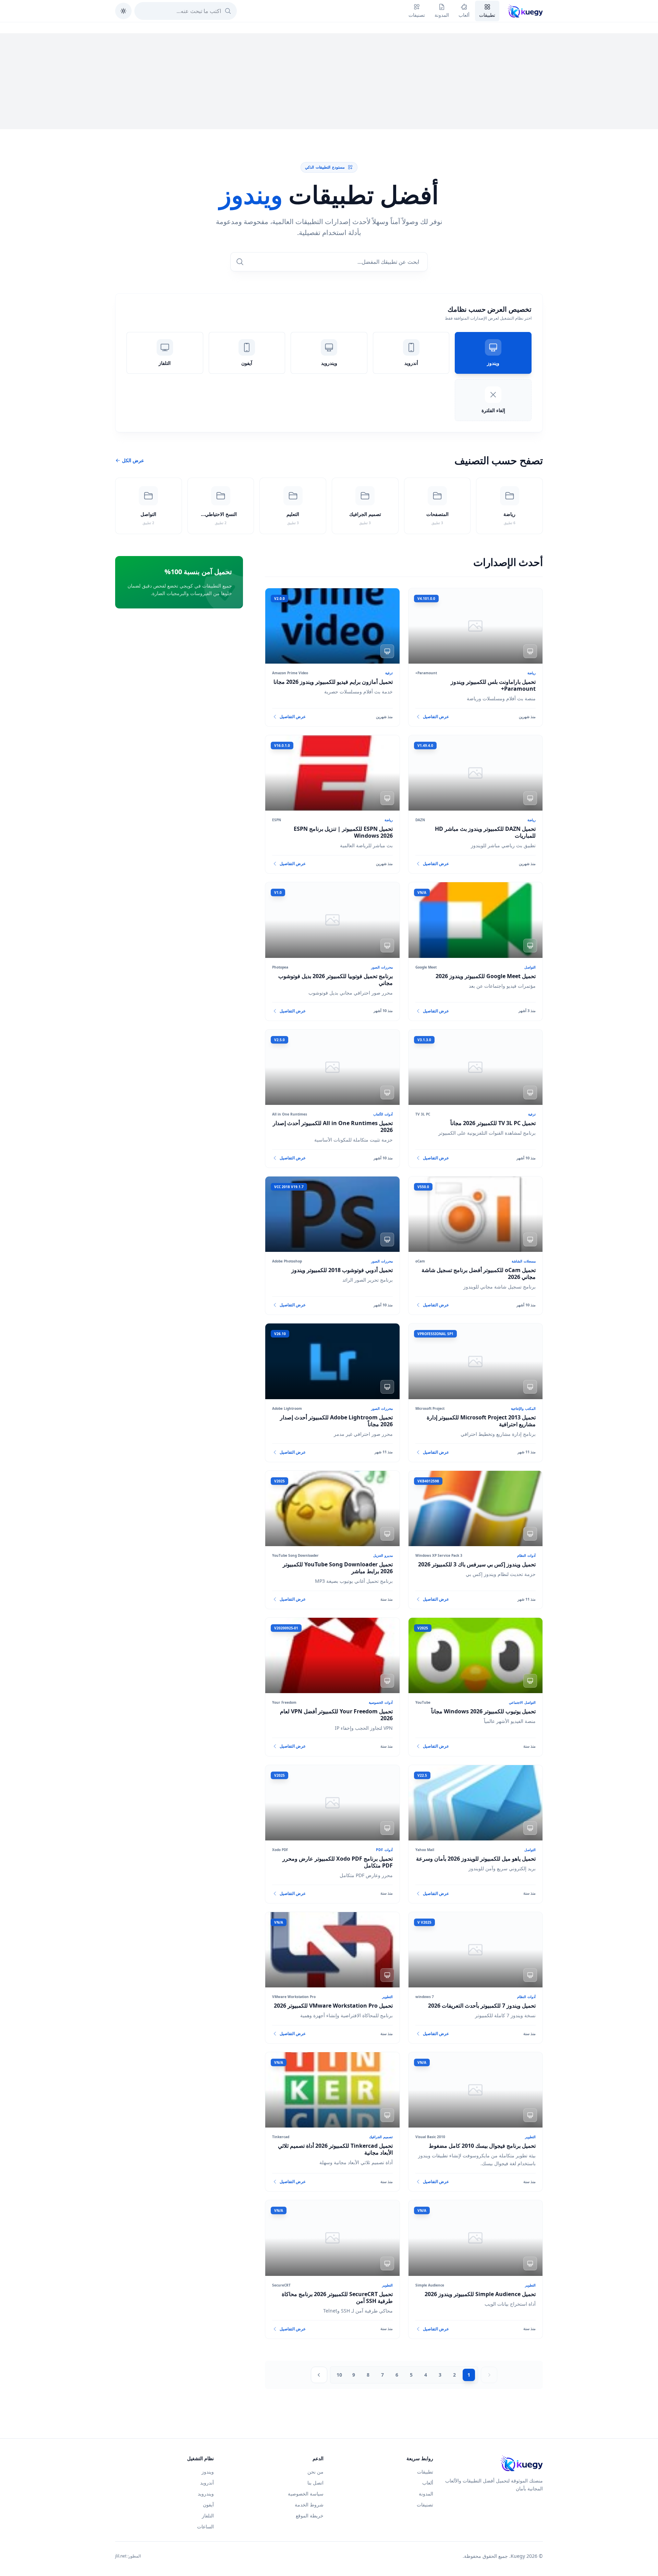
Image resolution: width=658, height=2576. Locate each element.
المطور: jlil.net (128, 2556)
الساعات (205, 2526)
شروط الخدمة (309, 2505)
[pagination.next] (319, 2375)
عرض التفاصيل (436, 717)
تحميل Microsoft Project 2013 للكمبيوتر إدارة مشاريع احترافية (481, 1421)
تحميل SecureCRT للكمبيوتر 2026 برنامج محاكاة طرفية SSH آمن (337, 2297)
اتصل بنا (315, 2483)
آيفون (208, 2505)
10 (339, 2375)
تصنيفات (425, 2505)
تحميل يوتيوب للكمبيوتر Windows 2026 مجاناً (483, 1711)
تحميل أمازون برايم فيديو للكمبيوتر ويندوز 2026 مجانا (333, 682)
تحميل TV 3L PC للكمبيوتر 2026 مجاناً (493, 1123)
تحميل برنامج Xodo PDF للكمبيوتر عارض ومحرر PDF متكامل (338, 1862)
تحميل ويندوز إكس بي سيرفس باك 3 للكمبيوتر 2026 (477, 1564)
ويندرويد (206, 2494)
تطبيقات (425, 2472)
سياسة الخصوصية (306, 2494)
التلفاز (208, 2516)
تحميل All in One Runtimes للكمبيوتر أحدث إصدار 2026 (333, 1126)
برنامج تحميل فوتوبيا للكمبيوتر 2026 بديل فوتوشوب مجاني (336, 979)
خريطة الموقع (310, 2516)
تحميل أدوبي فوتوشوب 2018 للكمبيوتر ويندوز (342, 1270)
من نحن (315, 2472)
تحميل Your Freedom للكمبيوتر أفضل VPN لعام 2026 (336, 1715)
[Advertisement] (329, 81)
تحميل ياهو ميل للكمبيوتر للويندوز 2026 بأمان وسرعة (476, 1859)
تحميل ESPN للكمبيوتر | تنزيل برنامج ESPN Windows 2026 (343, 832)
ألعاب (428, 2483)
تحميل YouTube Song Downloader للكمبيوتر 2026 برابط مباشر (338, 1568)
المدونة (426, 2494)
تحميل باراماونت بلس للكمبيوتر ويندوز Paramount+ (493, 685)
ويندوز (208, 2472)
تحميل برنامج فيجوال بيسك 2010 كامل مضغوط (482, 2146)
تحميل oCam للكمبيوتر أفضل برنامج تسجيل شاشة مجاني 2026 (479, 1273)
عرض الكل (133, 460)
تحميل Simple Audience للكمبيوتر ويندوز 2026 (480, 2294)
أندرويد (207, 2483)
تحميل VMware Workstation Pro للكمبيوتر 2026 (333, 2006)
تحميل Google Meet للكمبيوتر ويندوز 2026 (486, 976)
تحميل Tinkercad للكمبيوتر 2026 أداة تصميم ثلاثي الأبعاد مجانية (335, 2149)
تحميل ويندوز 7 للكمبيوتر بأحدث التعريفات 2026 (482, 2006)
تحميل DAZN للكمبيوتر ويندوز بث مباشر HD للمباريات (485, 832)
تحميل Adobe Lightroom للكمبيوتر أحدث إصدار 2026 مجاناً (336, 1421)
